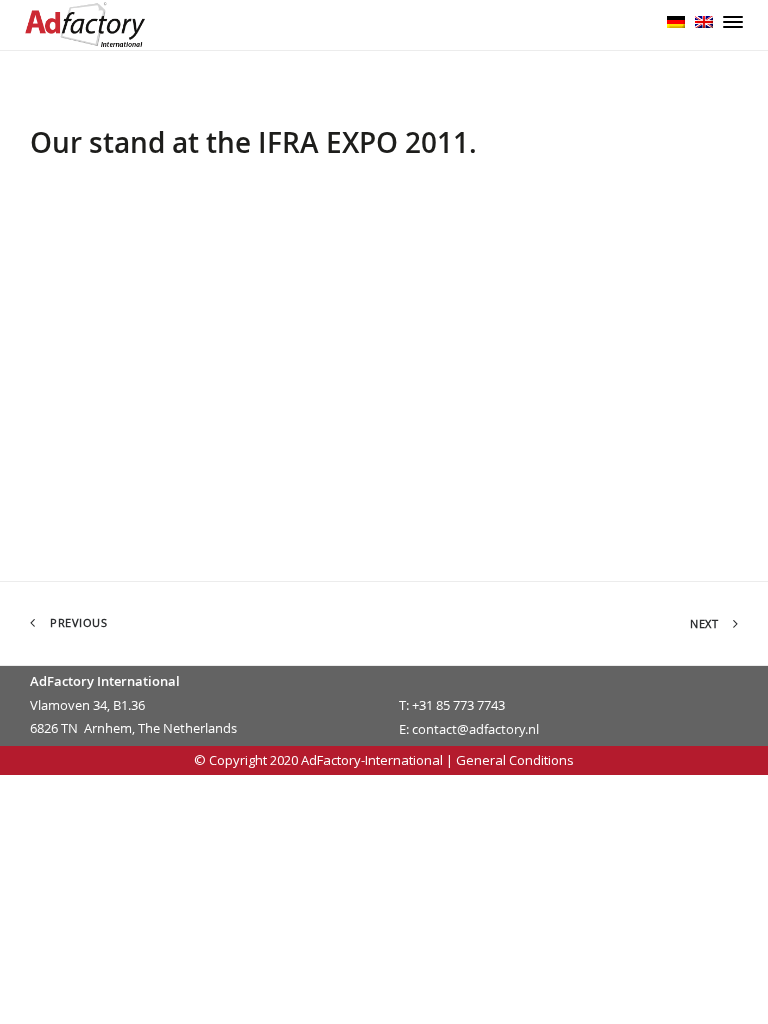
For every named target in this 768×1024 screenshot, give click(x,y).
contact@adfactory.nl (475, 729)
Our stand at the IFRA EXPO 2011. (253, 142)
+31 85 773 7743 (458, 705)
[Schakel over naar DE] (676, 20)
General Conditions (515, 760)
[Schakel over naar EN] (704, 20)
